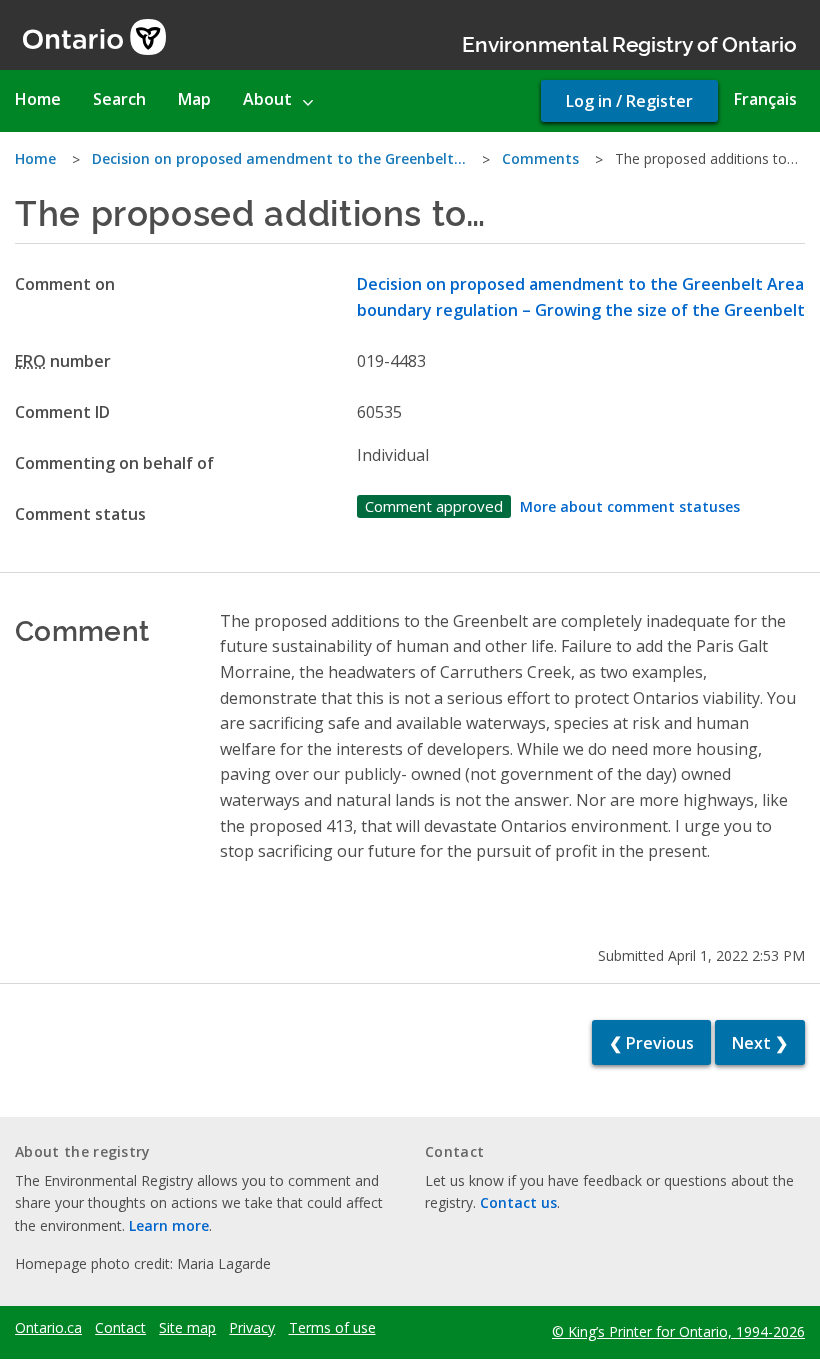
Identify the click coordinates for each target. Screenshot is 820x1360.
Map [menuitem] (194, 99)
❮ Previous (651, 1043)
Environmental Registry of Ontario (629, 42)
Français (765, 99)
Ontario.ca (48, 1328)
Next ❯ (760, 1043)
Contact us (518, 1202)
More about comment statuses (630, 506)
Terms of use (332, 1328)
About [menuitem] (267, 99)
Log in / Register (629, 101)
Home (35, 158)
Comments (540, 158)
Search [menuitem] (119, 99)
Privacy (252, 1328)
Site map (187, 1328)
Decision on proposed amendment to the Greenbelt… (279, 158)
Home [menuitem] (38, 99)
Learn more (169, 1225)
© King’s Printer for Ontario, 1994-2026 (678, 1331)
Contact (120, 1328)
